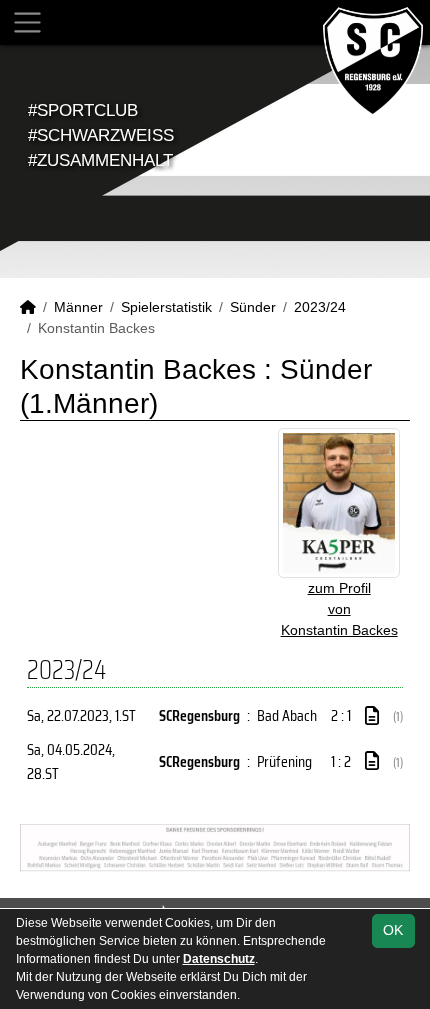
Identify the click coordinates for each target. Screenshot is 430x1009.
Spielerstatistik (166, 307)
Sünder (253, 307)
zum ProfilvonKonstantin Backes (339, 609)
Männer (78, 307)
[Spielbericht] (372, 716)
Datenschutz (219, 959)
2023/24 (320, 307)
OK (393, 930)
